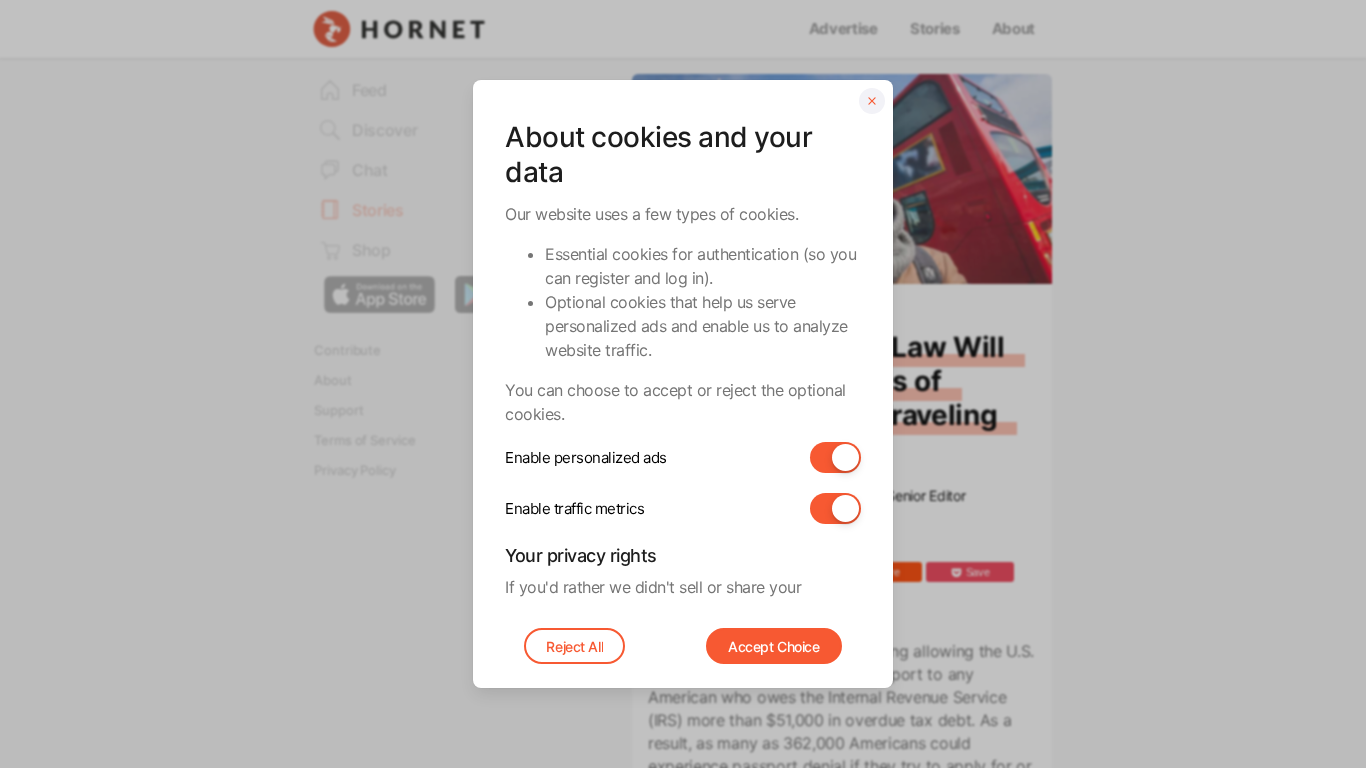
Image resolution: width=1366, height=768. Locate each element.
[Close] (872, 101)
